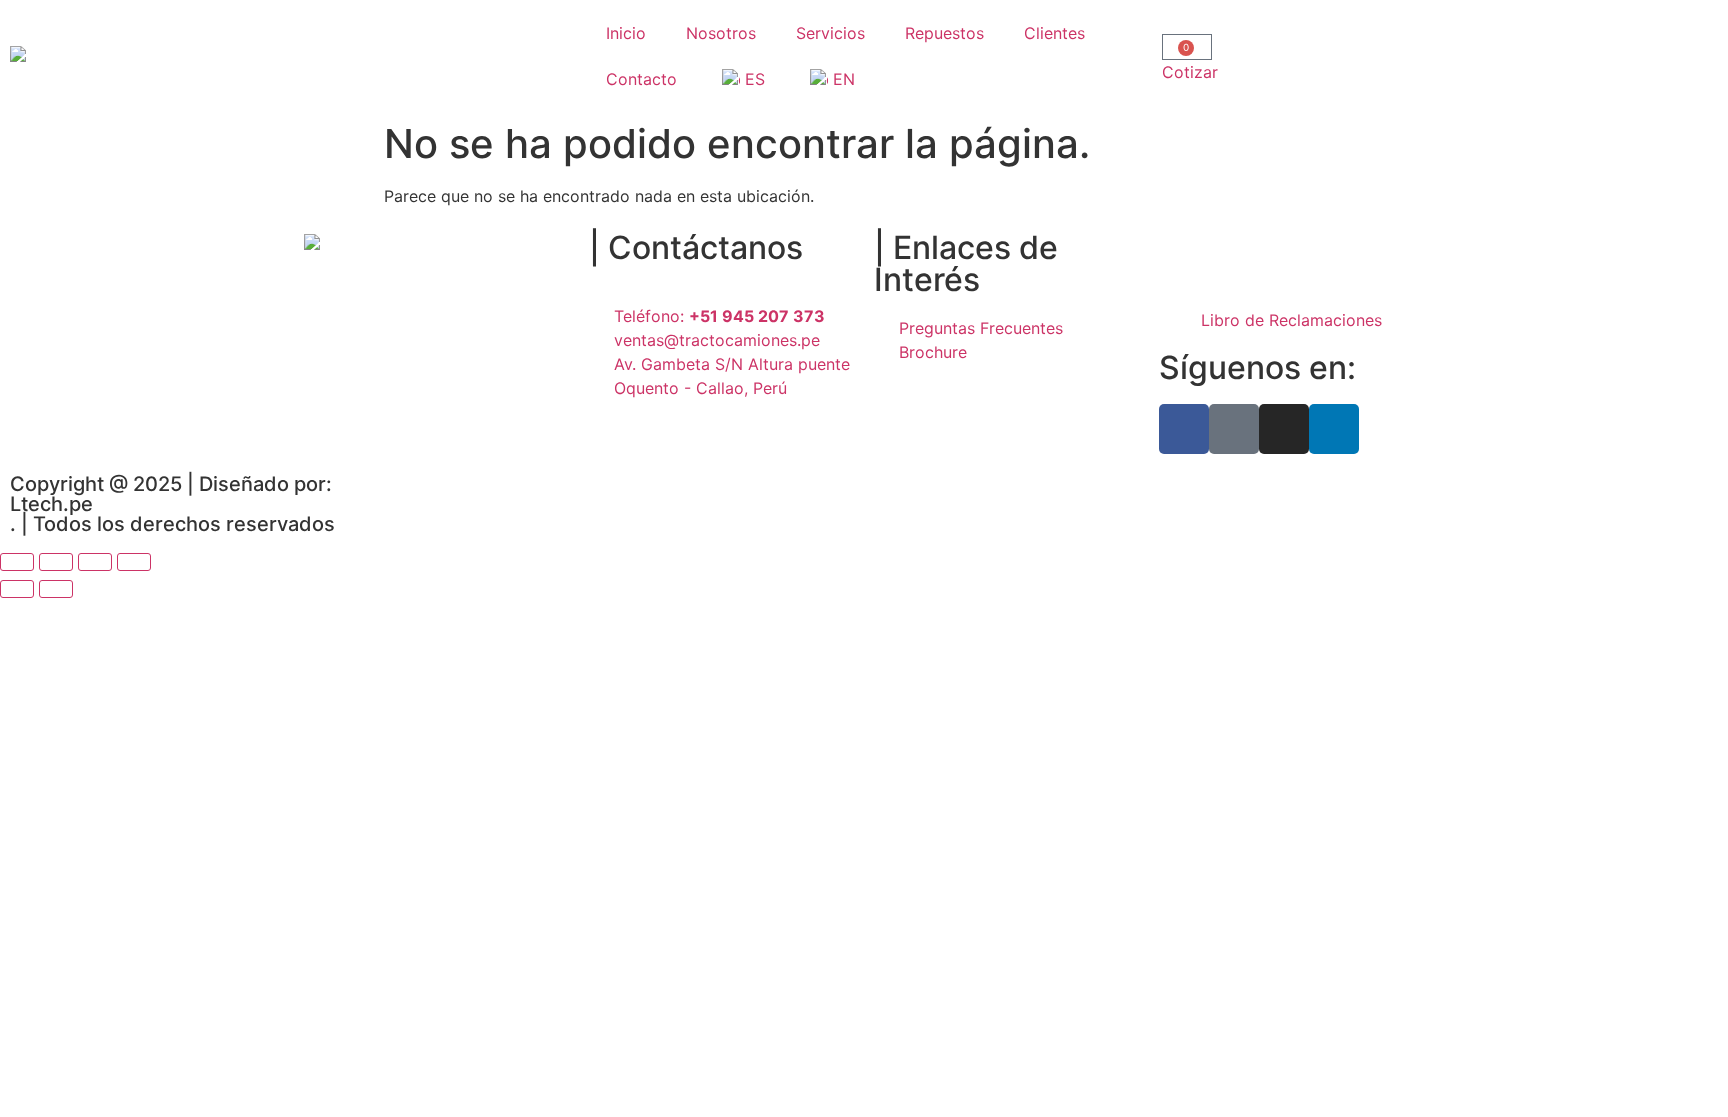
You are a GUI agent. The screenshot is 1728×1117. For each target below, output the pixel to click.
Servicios (830, 33)
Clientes (1054, 33)
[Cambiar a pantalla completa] (56, 562)
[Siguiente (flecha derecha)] (56, 589)
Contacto (641, 79)
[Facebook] (1184, 429)
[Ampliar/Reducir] (17, 562)
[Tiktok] (1234, 429)
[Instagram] (1284, 429)
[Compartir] (95, 562)
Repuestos (944, 33)
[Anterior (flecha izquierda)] (17, 589)
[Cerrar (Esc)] (134, 562)
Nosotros (721, 33)
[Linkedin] (1334, 429)
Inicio (626, 33)
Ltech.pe (51, 504)
